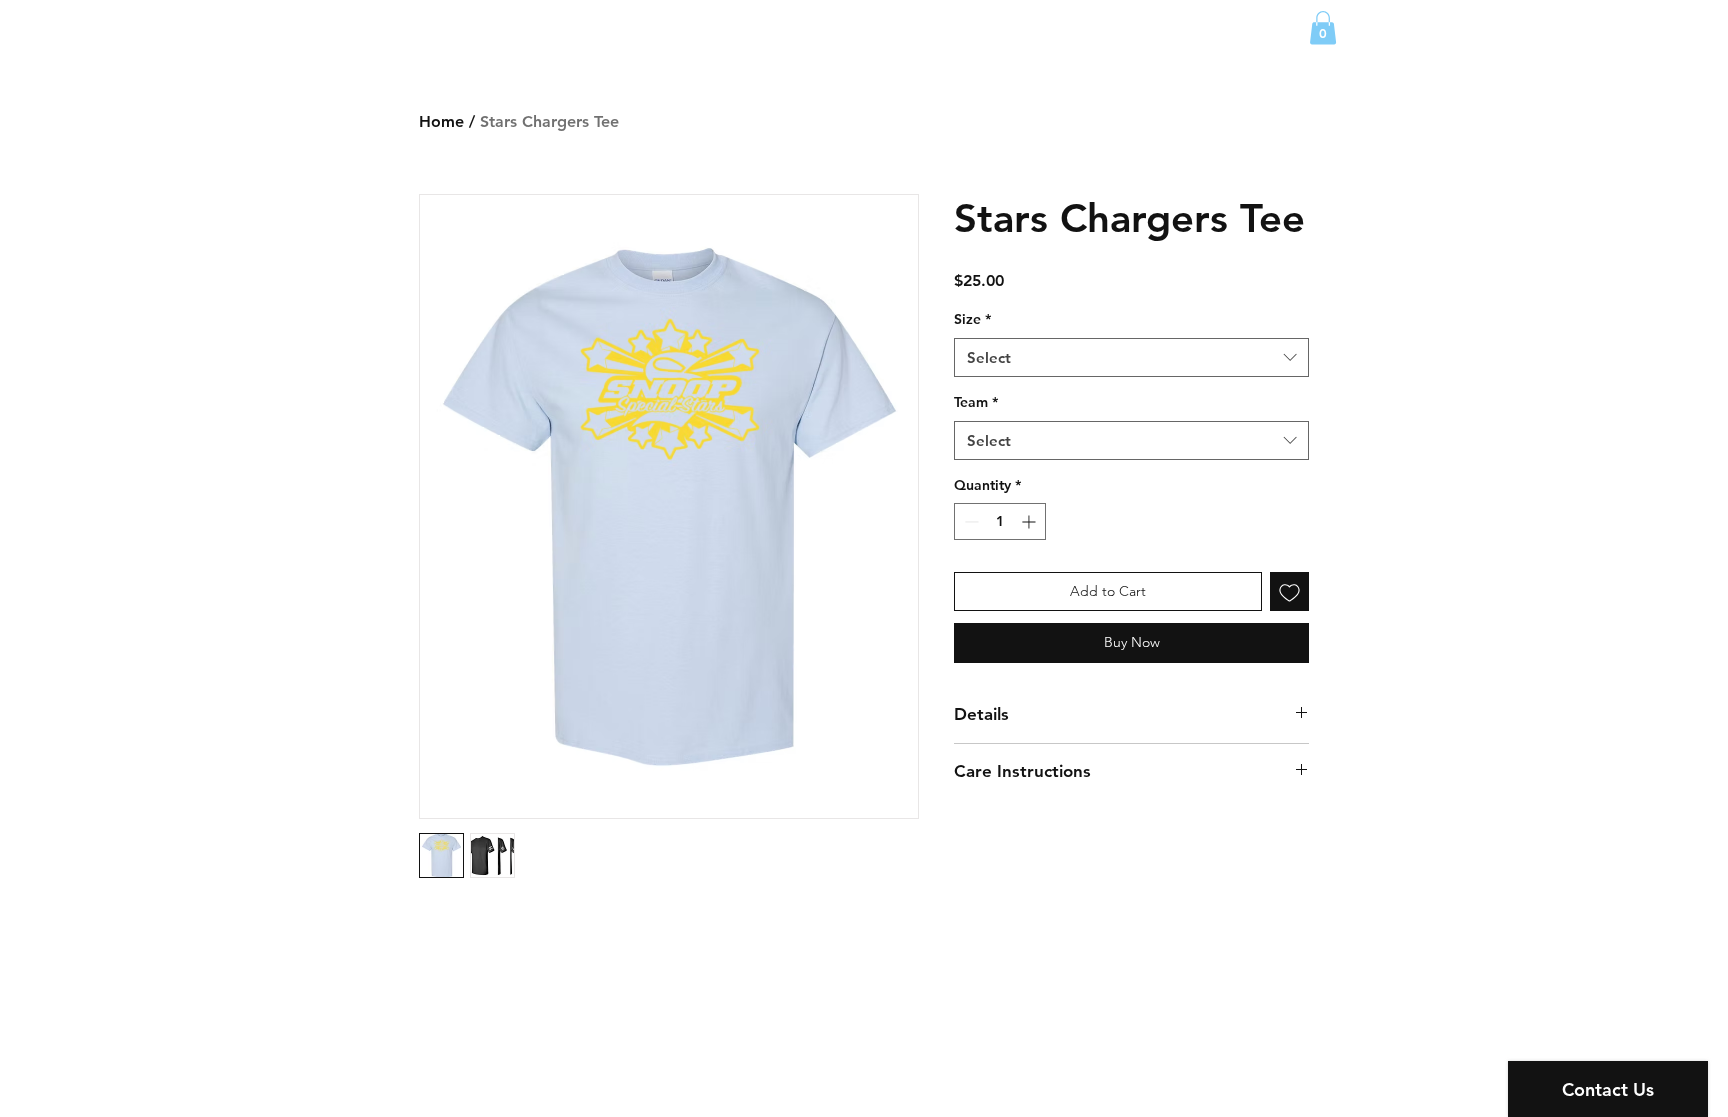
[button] (1323, 27)
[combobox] (1131, 357)
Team (976, 402)
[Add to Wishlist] (1289, 591)
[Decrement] (969, 521)
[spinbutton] (1000, 521)
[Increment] (1030, 521)
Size (972, 319)
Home (441, 121)
